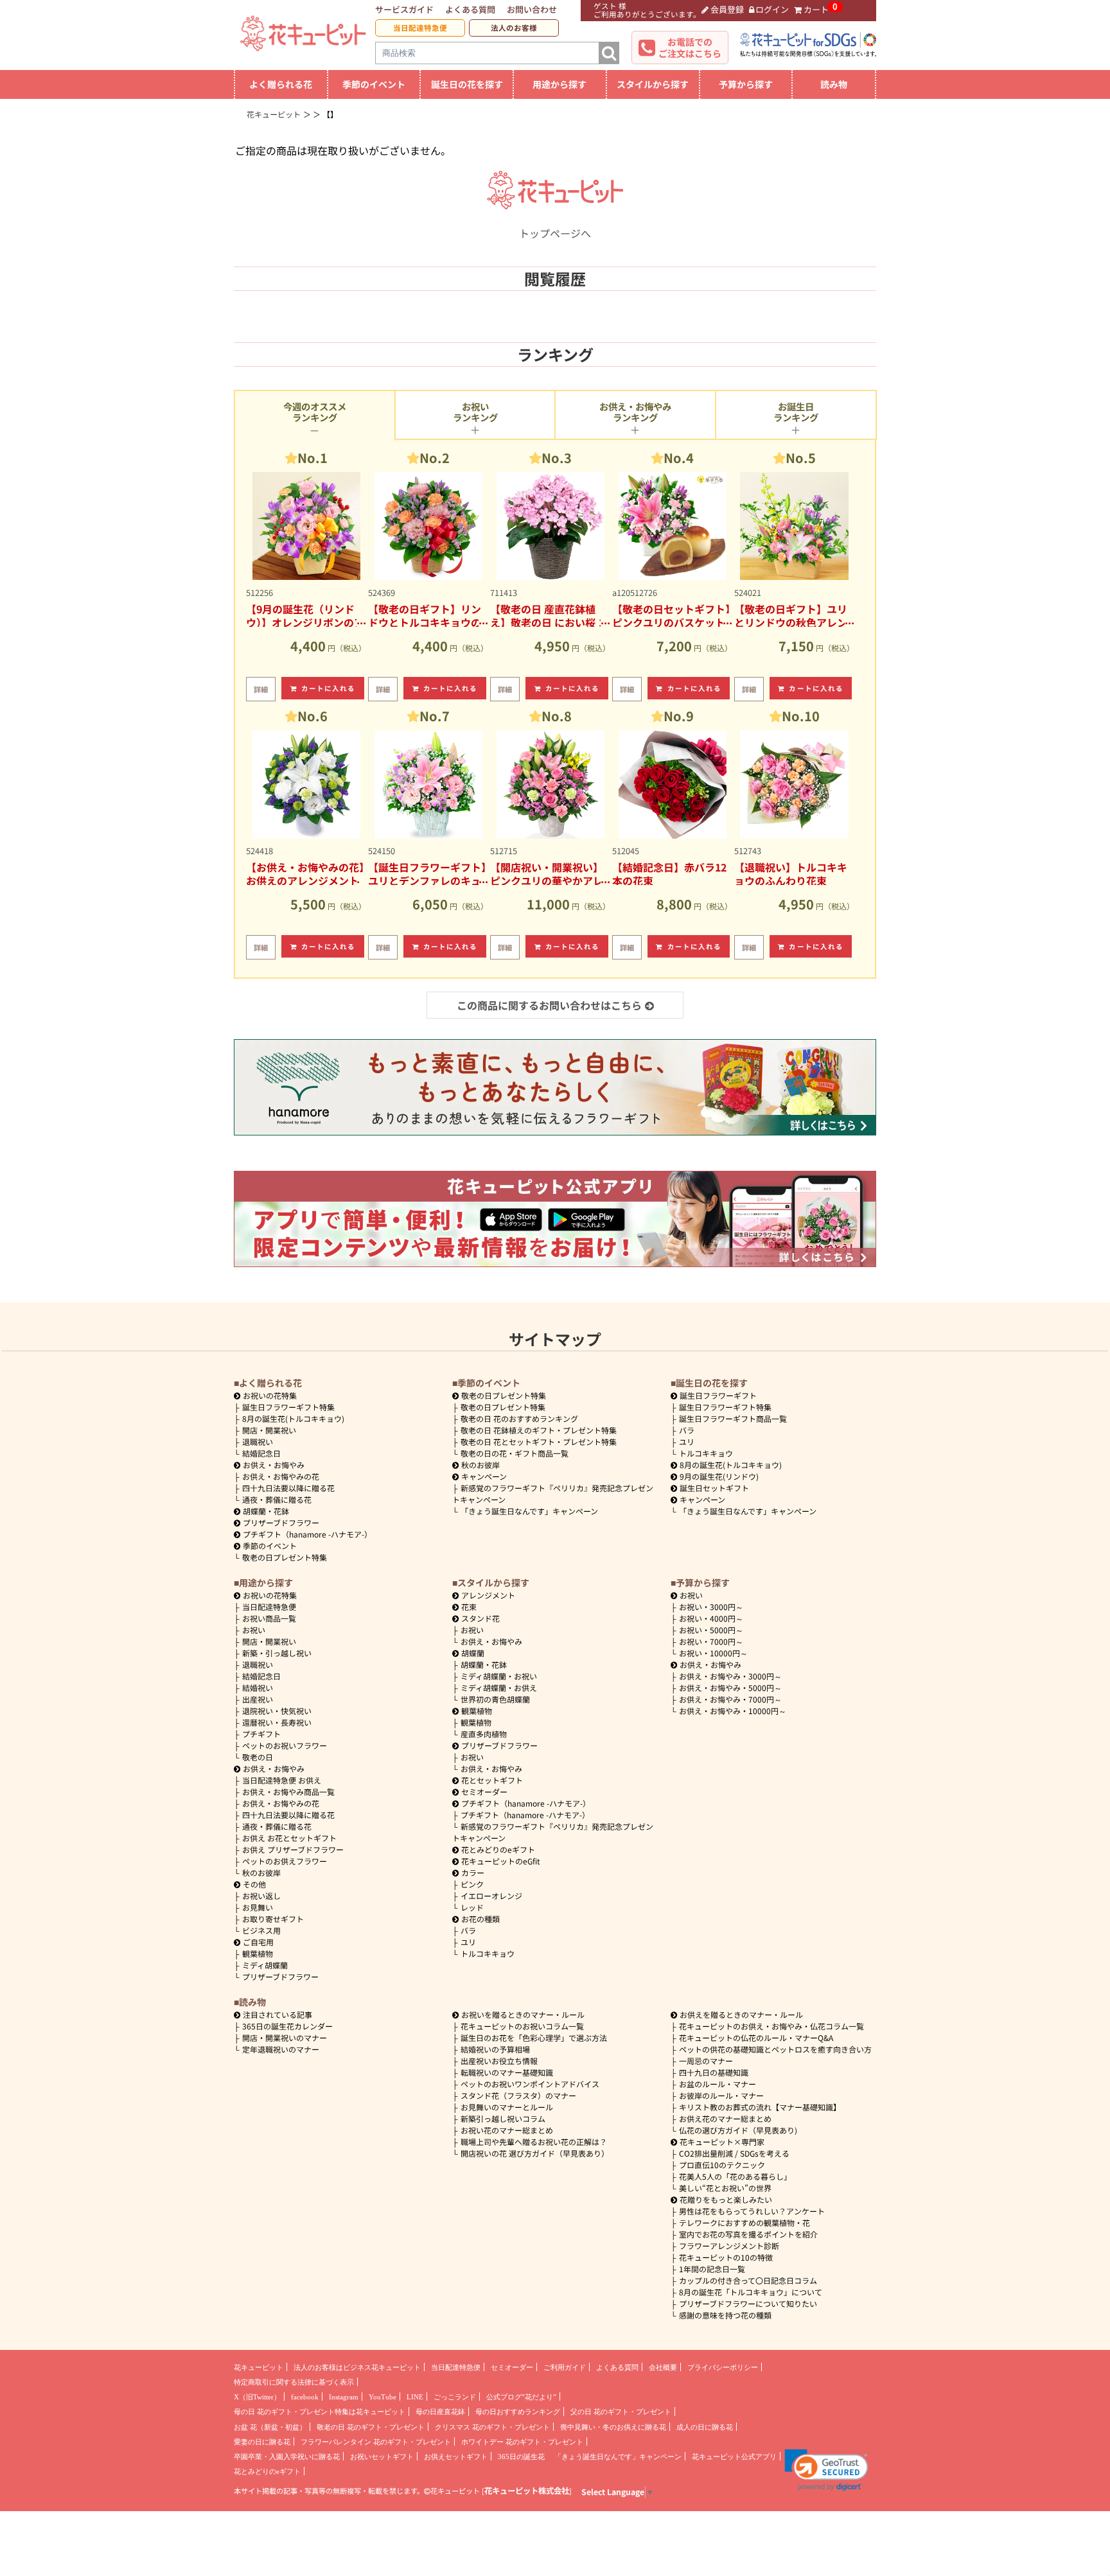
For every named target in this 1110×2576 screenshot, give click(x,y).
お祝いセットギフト (382, 2457)
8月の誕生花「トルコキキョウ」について (751, 2292)
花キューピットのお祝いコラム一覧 (522, 2026)
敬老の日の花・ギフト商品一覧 (515, 1453)
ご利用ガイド (565, 2367)
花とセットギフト (492, 1780)
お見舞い (258, 1907)
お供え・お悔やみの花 (281, 1476)
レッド (472, 1907)
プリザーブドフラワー (281, 1522)
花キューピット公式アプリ (734, 2457)
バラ (687, 1430)
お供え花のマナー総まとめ (725, 2118)
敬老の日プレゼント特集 (285, 1557)
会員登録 (727, 9)
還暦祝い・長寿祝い (277, 1722)
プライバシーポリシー (723, 2367)
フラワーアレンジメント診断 (729, 2246)
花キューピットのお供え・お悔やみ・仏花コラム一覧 (771, 2026)
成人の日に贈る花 (705, 2427)
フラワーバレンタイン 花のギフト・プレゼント (376, 2442)
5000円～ (711, 1630)
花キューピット (259, 2367)
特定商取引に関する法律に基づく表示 (294, 2382)
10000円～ (713, 1653)
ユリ (687, 1441)
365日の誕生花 (521, 2457)
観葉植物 (258, 1953)
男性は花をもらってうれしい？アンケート (752, 2211)
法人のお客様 (514, 28)
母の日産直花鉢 (440, 2412)
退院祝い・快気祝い (277, 1711)
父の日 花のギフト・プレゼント (621, 2412)
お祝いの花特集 (270, 1395)
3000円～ (711, 1607)
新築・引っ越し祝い (277, 1653)
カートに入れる (329, 688)
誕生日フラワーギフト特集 (288, 1407)
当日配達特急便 (420, 28)
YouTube (383, 2397)
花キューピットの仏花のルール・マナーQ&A (756, 2037)
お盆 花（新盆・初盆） (270, 2427)
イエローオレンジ (491, 1896)
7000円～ (711, 1641)
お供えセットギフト (456, 2457)
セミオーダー (484, 1792)
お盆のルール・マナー (718, 2084)
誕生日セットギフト (714, 1488)
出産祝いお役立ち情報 (499, 2061)
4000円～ (711, 1618)
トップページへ (555, 233)
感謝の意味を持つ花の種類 (725, 2315)
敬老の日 (258, 1757)
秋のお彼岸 (480, 1465)
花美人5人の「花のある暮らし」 (735, 2176)
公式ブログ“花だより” (521, 2397)
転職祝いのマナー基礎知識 (507, 2072)
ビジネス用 (261, 1930)
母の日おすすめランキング (518, 2412)
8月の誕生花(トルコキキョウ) (293, 1418)
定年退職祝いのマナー (281, 2049)
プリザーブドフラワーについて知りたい (748, 2303)
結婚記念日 (261, 1453)
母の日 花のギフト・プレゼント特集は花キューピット (320, 2412)
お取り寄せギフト (273, 1919)
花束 (469, 1607)
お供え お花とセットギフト (289, 1838)
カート (816, 9)
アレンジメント (488, 1595)
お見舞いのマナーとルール (507, 2107)
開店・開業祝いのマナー (285, 2037)
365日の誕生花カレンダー (287, 2026)
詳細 (261, 689)
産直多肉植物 (484, 1734)
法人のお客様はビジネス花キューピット (357, 2367)
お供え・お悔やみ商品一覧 (288, 1792)
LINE (415, 2397)
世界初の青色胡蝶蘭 (495, 1699)
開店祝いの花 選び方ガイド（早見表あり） (535, 2153)
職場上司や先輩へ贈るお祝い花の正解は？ (534, 2142)
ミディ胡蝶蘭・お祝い (499, 1676)
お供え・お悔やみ (274, 1465)
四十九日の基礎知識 (714, 2072)
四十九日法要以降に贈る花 (288, 1488)
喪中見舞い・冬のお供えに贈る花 (613, 2427)
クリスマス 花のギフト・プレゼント (492, 2427)
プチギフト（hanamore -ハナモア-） (307, 1534)
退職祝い (258, 1441)
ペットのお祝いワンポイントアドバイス (530, 2084)
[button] (826, 2470)
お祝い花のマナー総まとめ (507, 2130)
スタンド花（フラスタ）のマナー (518, 2095)
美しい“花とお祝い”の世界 (725, 2188)
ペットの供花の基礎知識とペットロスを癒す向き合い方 (775, 2049)
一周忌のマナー (706, 2061)
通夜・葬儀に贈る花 (277, 1499)
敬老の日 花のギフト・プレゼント (371, 2427)
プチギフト (261, 1734)
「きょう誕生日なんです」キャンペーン (529, 1511)
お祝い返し (261, 1896)
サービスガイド (404, 9)
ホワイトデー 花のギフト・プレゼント (522, 2442)
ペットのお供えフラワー (285, 1861)
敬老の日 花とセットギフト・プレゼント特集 (539, 1441)
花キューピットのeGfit (501, 1861)
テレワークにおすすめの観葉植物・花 (744, 2222)
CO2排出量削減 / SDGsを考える (734, 2153)
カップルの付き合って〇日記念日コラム (748, 2280)
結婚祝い (258, 1687)
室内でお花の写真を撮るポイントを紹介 (748, 2234)
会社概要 (663, 2367)
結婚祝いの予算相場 (495, 2049)
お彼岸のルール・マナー (721, 2095)
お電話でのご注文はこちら (690, 48)
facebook (305, 2397)
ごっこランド (455, 2397)
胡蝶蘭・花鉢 (266, 1511)
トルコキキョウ (706, 1453)
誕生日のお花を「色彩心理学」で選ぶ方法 (534, 2037)
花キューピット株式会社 (527, 2491)
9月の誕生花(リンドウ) (719, 1476)
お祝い (254, 1630)
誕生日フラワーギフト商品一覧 (733, 1418)
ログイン (772, 9)
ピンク (472, 1884)
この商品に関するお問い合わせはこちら (549, 1005)
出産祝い (258, 1699)
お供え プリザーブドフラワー (293, 1849)
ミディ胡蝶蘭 (265, 1965)
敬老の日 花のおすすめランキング (519, 1418)
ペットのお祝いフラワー (285, 1745)
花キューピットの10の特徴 (726, 2257)
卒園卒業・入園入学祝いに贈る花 (287, 2457)
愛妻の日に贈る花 (262, 2442)
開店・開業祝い (269, 1430)
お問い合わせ (532, 9)
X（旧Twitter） (257, 2397)
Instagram (344, 2397)
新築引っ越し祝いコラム (503, 2118)
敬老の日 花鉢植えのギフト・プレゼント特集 (539, 1430)
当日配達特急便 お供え (282, 1780)
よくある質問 (470, 9)
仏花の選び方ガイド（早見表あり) (738, 2130)
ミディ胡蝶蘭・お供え (499, 1687)
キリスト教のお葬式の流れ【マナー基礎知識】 (760, 2107)
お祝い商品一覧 (269, 1618)
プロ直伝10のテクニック (722, 2165)
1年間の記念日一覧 (712, 2269)
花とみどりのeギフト (498, 1849)
